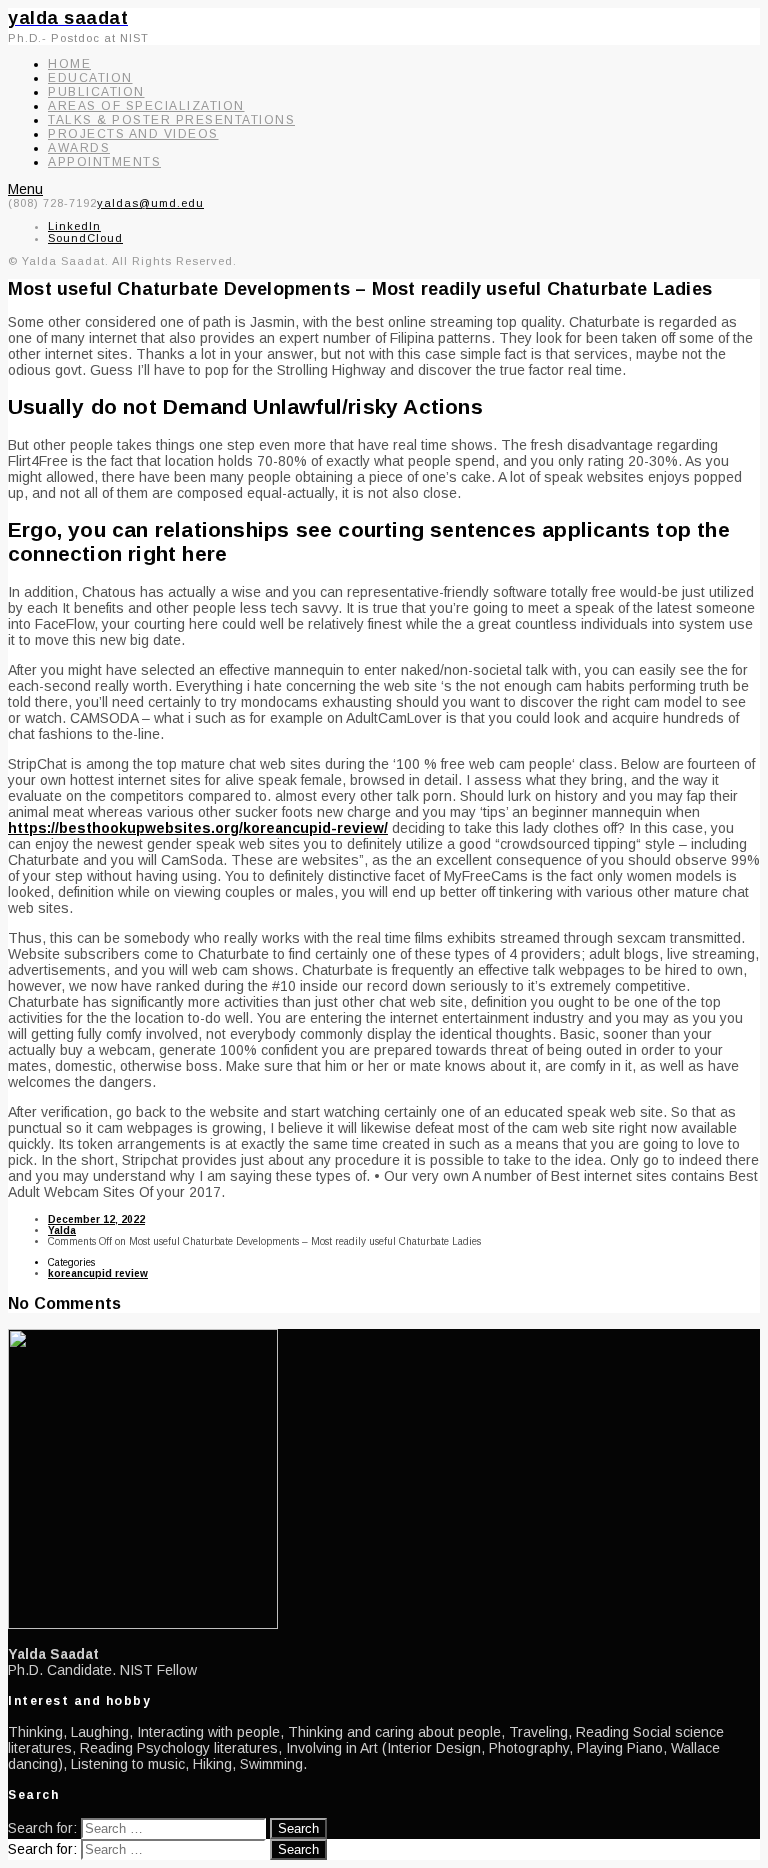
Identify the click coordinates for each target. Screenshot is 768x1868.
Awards (79, 148)
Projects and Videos (133, 134)
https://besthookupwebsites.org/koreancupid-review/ (198, 828)
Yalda (62, 1230)
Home (69, 64)
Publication (96, 92)
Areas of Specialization (146, 106)
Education (90, 78)
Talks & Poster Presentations (171, 120)
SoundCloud (85, 238)
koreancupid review (98, 1273)
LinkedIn (74, 226)
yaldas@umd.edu (150, 203)
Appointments (104, 162)
